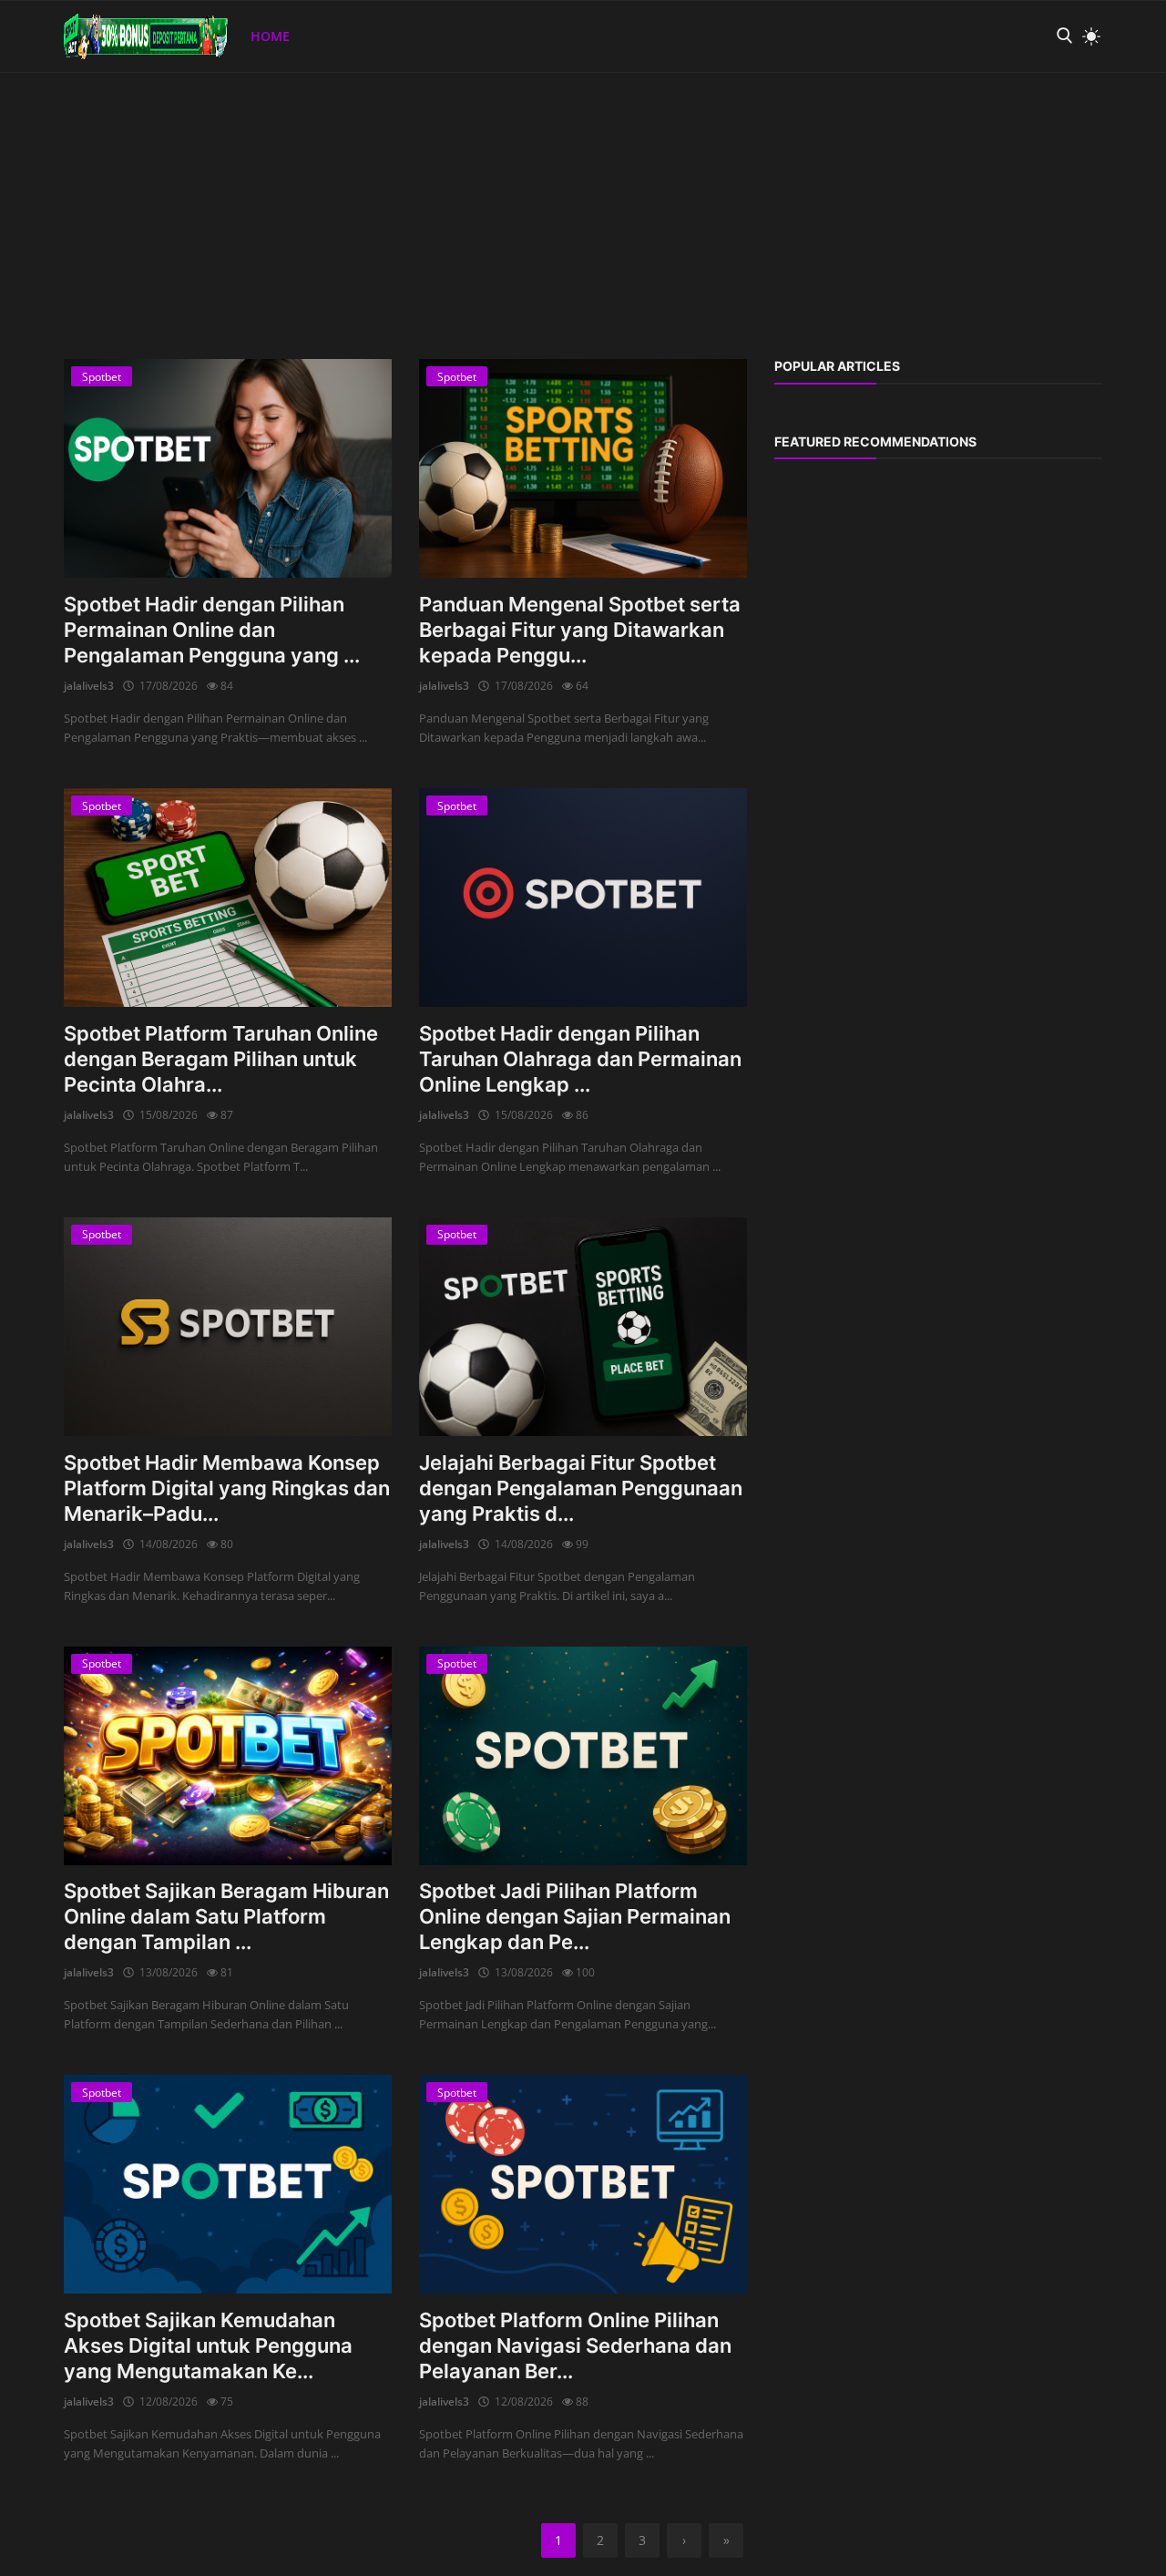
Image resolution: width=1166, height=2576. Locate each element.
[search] (1064, 36)
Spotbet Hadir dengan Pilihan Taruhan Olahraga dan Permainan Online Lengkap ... (580, 1059)
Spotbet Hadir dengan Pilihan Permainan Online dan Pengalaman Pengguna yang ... (212, 630)
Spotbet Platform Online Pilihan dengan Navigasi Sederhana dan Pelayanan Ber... (575, 2345)
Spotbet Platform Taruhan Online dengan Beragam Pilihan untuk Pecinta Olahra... (221, 1059)
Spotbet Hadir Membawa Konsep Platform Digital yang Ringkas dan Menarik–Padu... (227, 1488)
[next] (1135, 73)
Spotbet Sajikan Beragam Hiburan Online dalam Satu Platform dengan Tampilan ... (226, 1916)
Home (270, 36)
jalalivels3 (89, 686)
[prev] (31, 73)
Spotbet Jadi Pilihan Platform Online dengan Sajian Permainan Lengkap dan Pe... (575, 1916)
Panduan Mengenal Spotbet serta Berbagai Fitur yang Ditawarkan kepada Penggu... (580, 630)
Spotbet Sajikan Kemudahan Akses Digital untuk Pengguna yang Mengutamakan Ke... (208, 2345)
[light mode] (1087, 36)
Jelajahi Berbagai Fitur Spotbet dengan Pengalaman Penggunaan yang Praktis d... (581, 1488)
